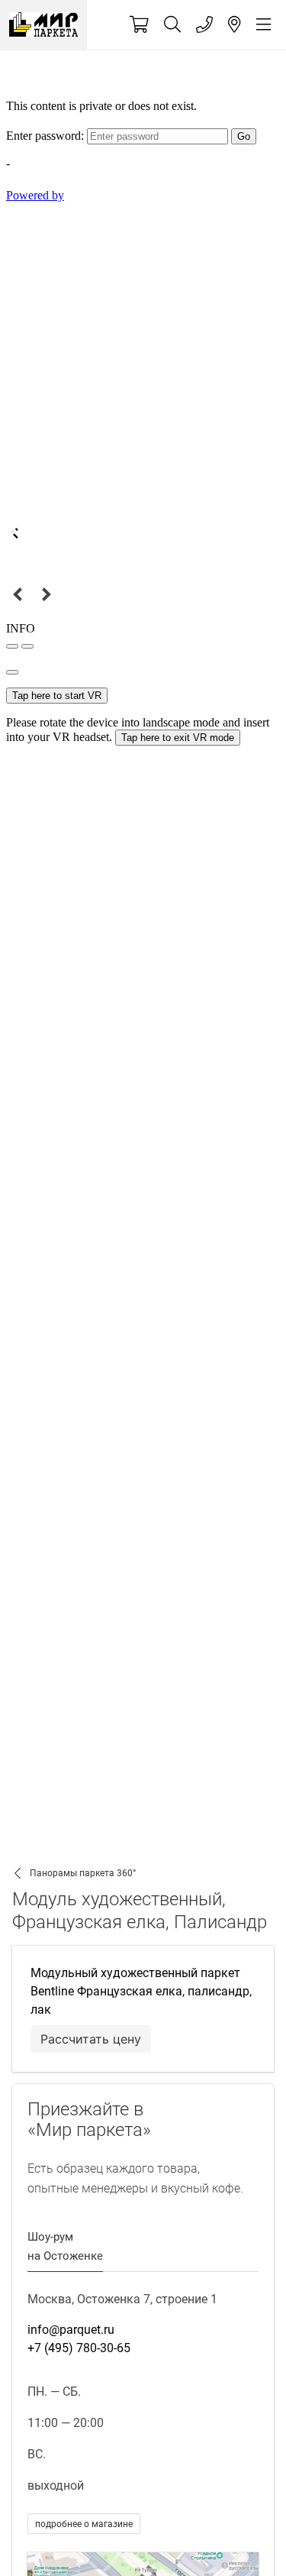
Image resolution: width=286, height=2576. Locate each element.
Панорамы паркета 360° (83, 1873)
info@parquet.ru (71, 2330)
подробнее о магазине (84, 2524)
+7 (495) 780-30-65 (79, 2348)
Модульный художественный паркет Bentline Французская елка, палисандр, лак (141, 1991)
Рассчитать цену (91, 2039)
